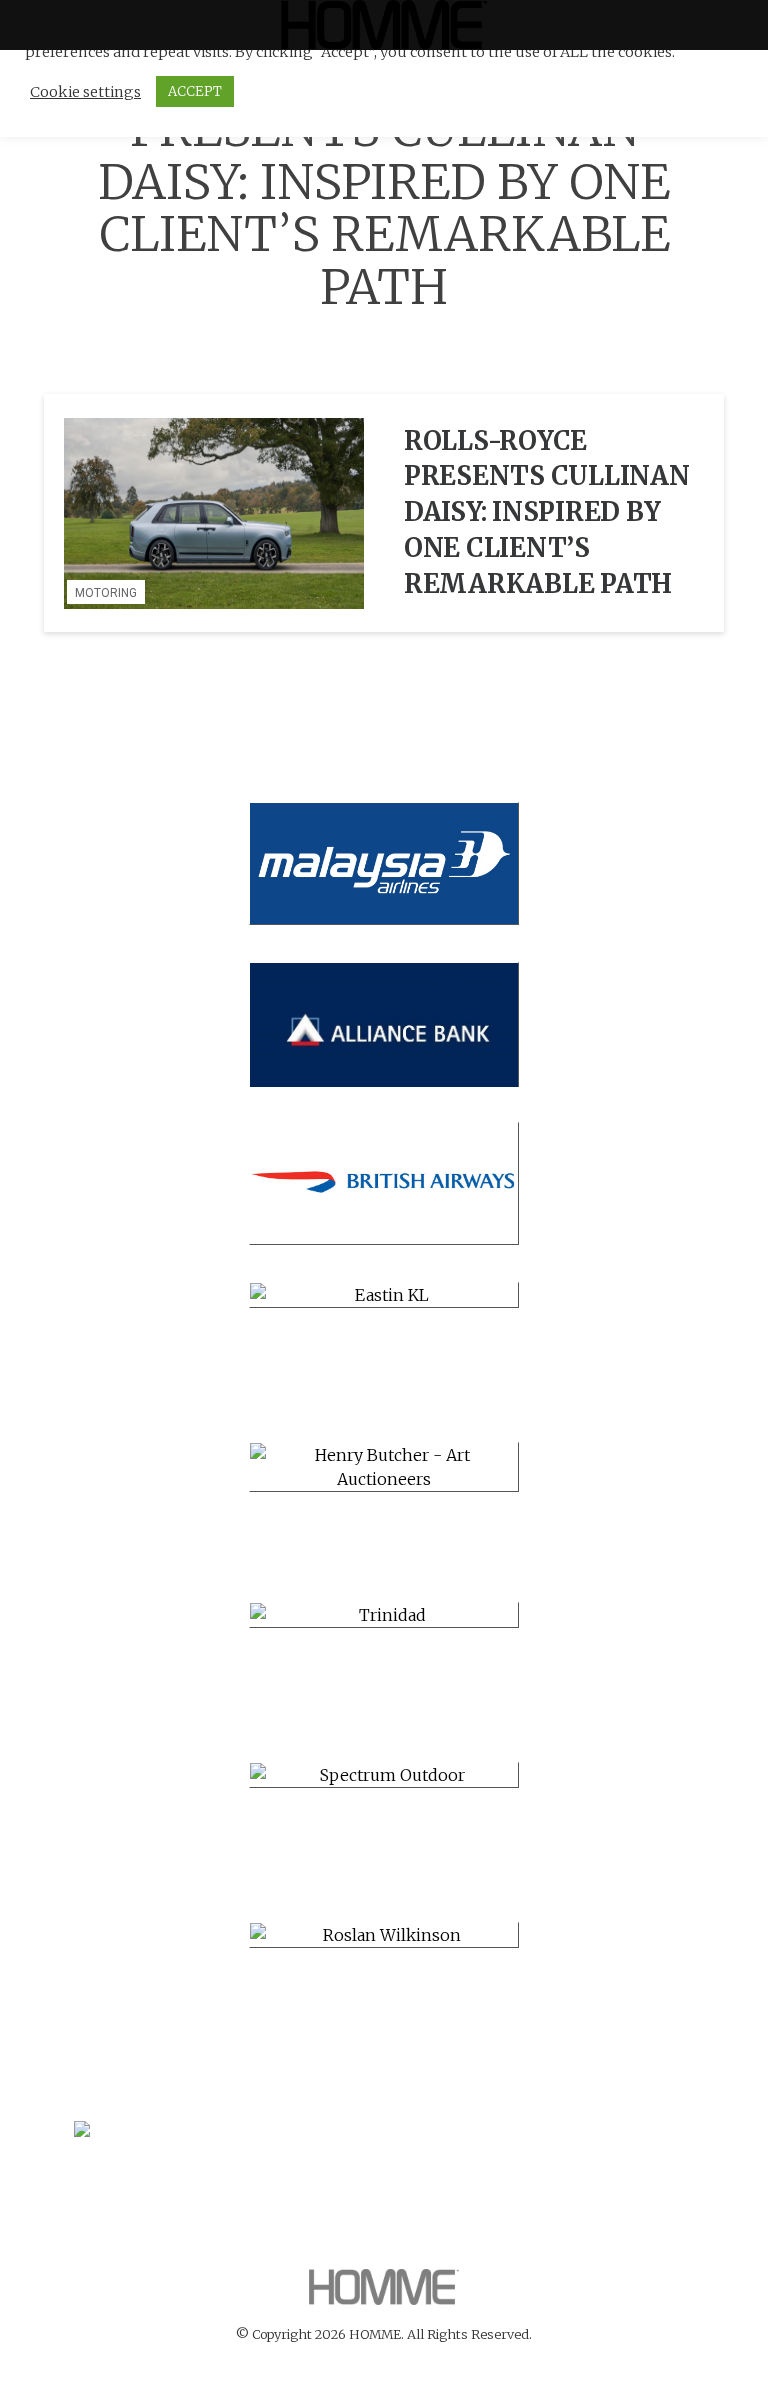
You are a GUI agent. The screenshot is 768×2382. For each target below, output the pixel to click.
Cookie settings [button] (85, 92)
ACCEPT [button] (195, 91)
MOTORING (106, 593)
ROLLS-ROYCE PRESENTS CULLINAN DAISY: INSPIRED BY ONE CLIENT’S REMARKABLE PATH (547, 512)
